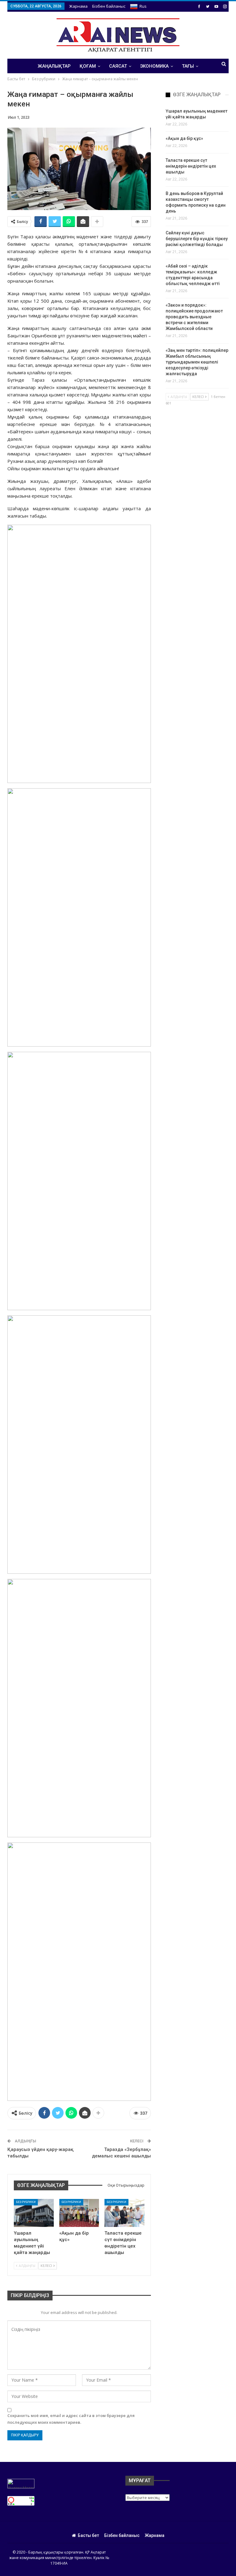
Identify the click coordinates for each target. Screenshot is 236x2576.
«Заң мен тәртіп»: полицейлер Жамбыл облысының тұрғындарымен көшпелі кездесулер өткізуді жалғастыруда (197, 362)
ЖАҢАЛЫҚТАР (54, 66)
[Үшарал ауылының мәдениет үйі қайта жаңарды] (34, 2213)
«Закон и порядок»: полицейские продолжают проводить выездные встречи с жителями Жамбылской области (194, 317)
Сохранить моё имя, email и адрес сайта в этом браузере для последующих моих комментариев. (71, 2419)
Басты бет (88, 2535)
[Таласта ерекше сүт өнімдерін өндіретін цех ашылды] (124, 2213)
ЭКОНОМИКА (154, 66)
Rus (143, 6)
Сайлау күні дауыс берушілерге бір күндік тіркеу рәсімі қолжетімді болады (197, 239)
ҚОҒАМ (88, 66)
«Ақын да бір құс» (184, 138)
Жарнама (78, 6)
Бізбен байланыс (109, 6)
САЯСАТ (118, 66)
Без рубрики (26, 2202)
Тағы (188, 66)
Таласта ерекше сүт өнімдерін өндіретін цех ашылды (191, 166)
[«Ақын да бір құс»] (79, 2213)
